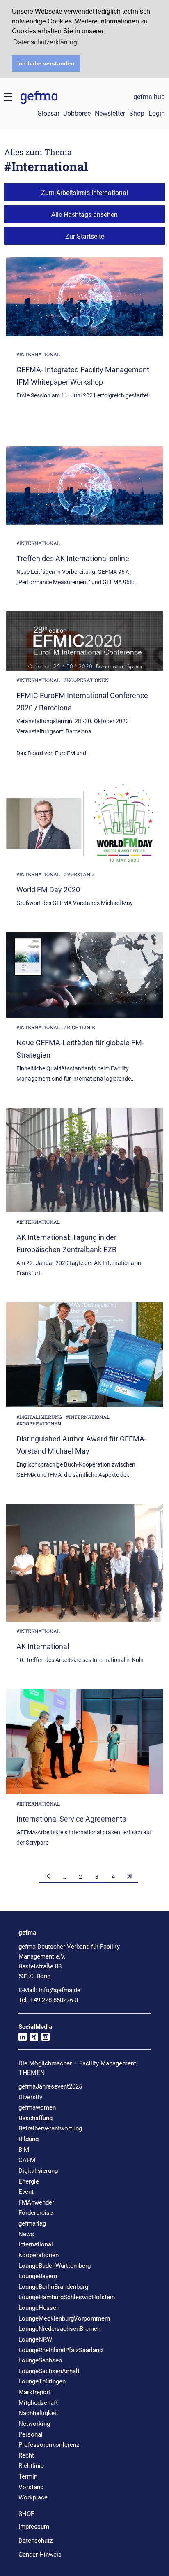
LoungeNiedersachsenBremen (59, 2329)
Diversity (30, 2097)
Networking (34, 2424)
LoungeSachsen (40, 2360)
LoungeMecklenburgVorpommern (64, 2318)
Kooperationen (39, 2255)
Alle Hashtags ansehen (84, 215)
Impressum (34, 2527)
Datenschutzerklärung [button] (45, 42)
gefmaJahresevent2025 (50, 2086)
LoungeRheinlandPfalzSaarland (61, 2350)
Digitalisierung (38, 2171)
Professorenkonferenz (49, 2445)
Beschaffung (35, 2118)
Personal (31, 2434)
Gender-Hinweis (40, 2555)
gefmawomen (37, 2107)
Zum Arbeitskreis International (84, 193)
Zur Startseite (85, 236)
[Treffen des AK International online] (84, 493)
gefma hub (149, 97)
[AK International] (84, 1566)
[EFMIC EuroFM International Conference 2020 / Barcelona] (84, 644)
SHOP (26, 2514)
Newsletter (110, 113)
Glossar (48, 113)
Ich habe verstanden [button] (46, 63)
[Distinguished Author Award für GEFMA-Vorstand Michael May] (84, 1358)
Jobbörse (77, 113)
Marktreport (35, 2392)
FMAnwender (36, 2202)
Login (157, 113)
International (36, 2244)
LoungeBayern (38, 2276)
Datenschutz (35, 2541)
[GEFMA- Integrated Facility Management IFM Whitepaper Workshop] (84, 304)
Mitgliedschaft (38, 2403)
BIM (24, 2150)
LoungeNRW (35, 2339)
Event (26, 2192)
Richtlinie (31, 2466)
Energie (29, 2181)
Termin (28, 2476)
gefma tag (32, 2223)
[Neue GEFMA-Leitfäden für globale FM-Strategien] (84, 978)
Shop (137, 113)
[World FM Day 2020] (84, 827)
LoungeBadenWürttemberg (55, 2266)
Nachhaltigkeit (38, 2413)
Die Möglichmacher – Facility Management (77, 2063)
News (26, 2234)
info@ (60, 1990)
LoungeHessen (39, 2308)
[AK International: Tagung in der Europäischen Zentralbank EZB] (84, 1163)
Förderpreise (36, 2213)
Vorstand (31, 2487)
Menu (8, 97)
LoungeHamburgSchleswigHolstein (67, 2297)
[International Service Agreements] (84, 1745)
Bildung (29, 2139)
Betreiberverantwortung (50, 2128)
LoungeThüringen (42, 2381)
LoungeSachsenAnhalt (49, 2371)
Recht (26, 2455)
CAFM (27, 2160)
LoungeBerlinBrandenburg (53, 2287)
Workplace (33, 2497)
